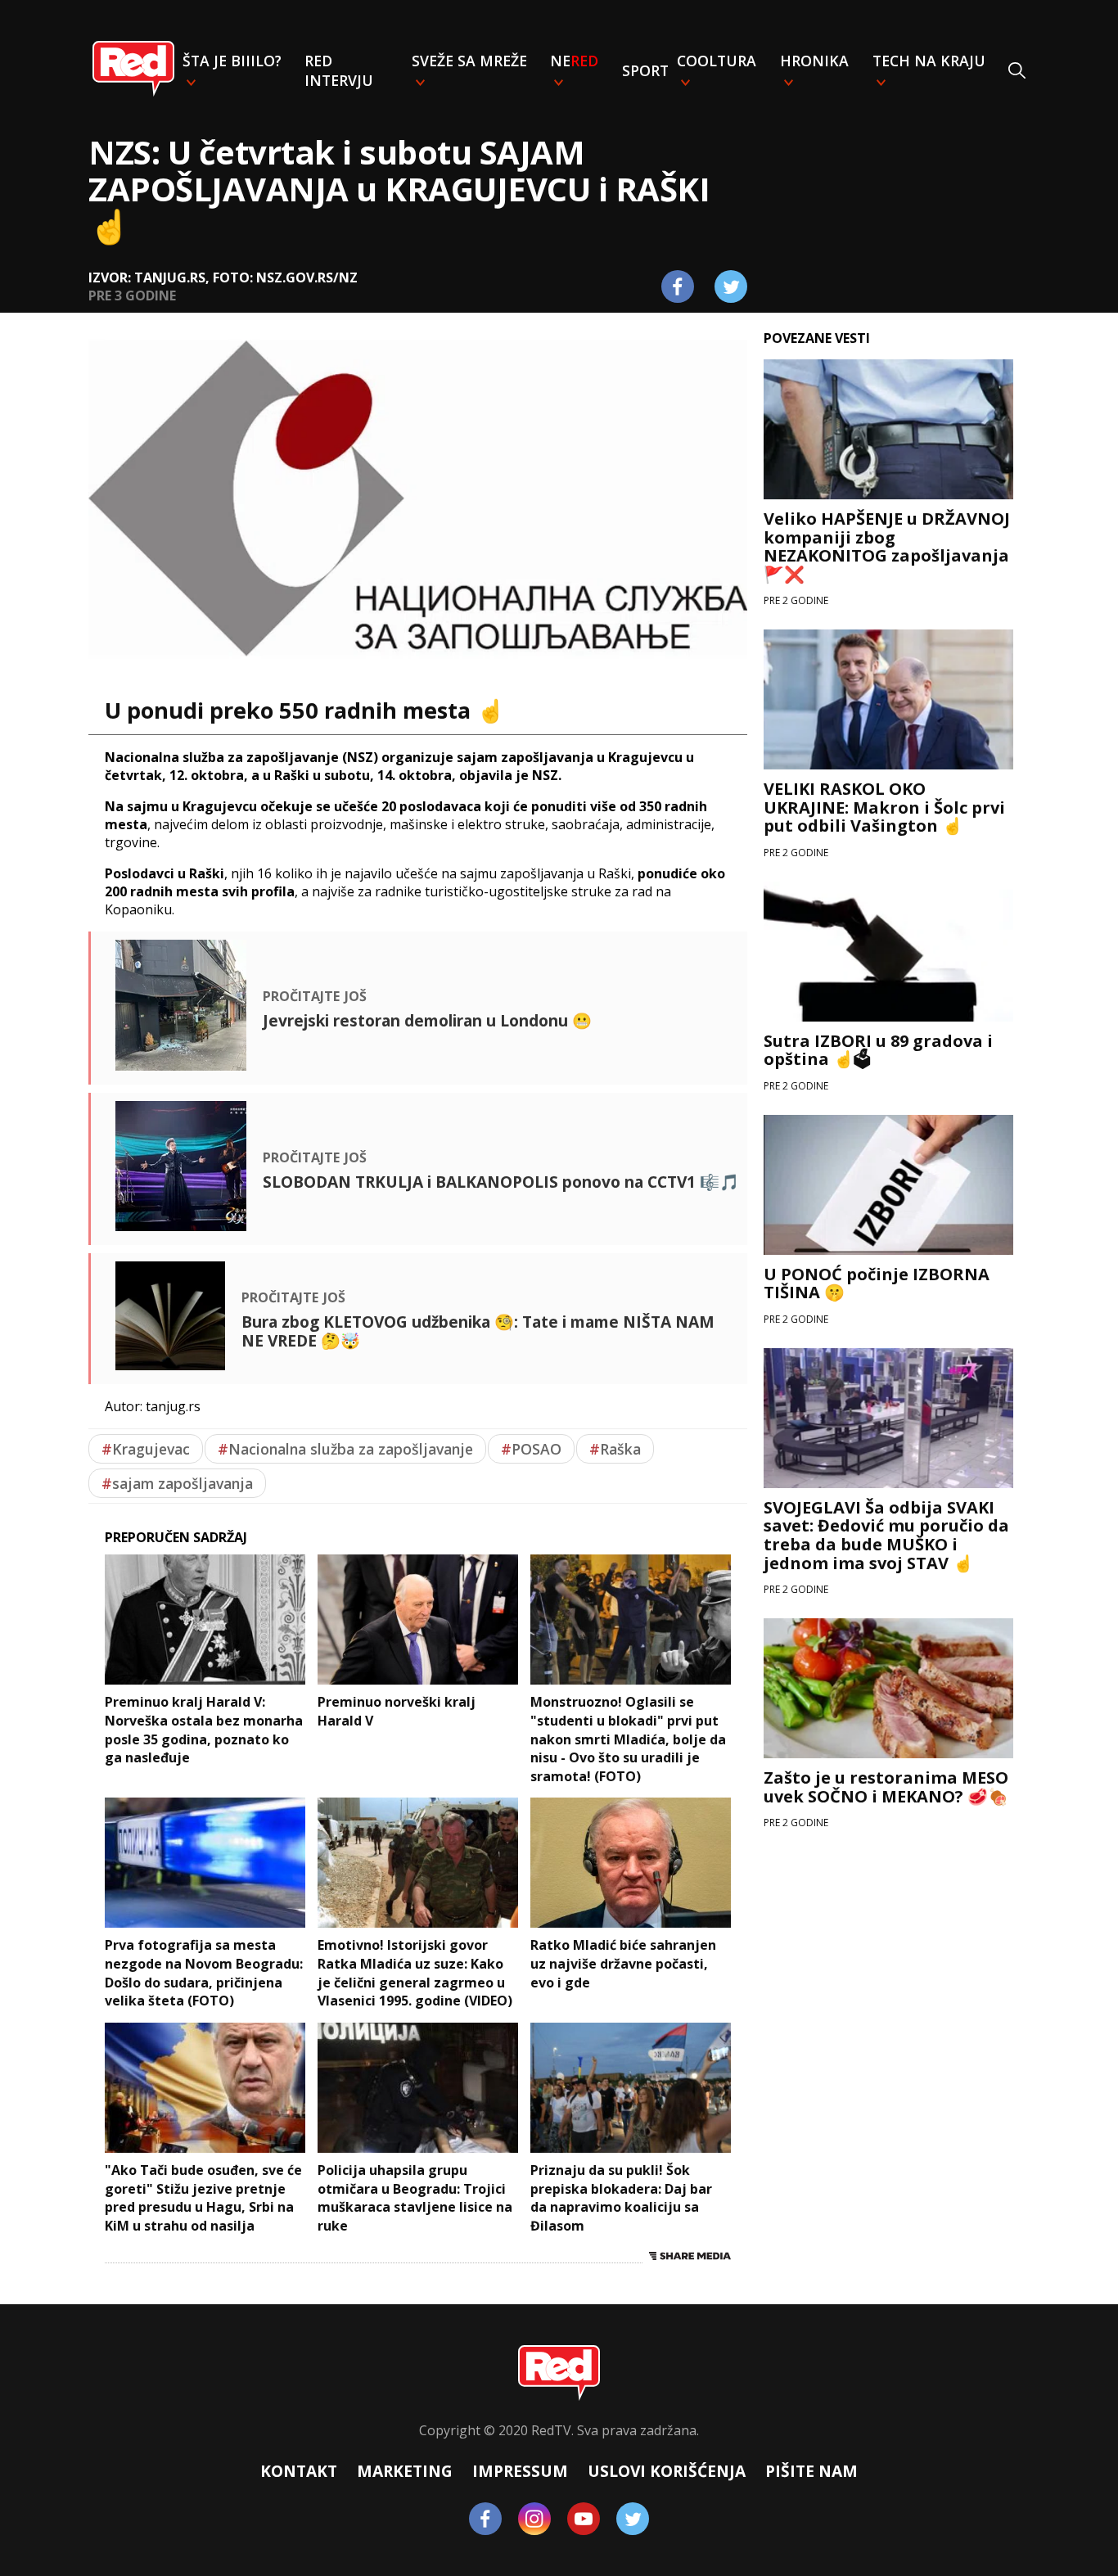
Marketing (405, 2471)
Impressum (520, 2471)
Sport (645, 70)
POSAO (531, 1449)
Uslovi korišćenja (667, 2471)
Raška (615, 1449)
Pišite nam (811, 2471)
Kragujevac (146, 1449)
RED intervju (339, 70)
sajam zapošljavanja (177, 1483)
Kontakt (299, 2471)
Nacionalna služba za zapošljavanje (345, 1449)
